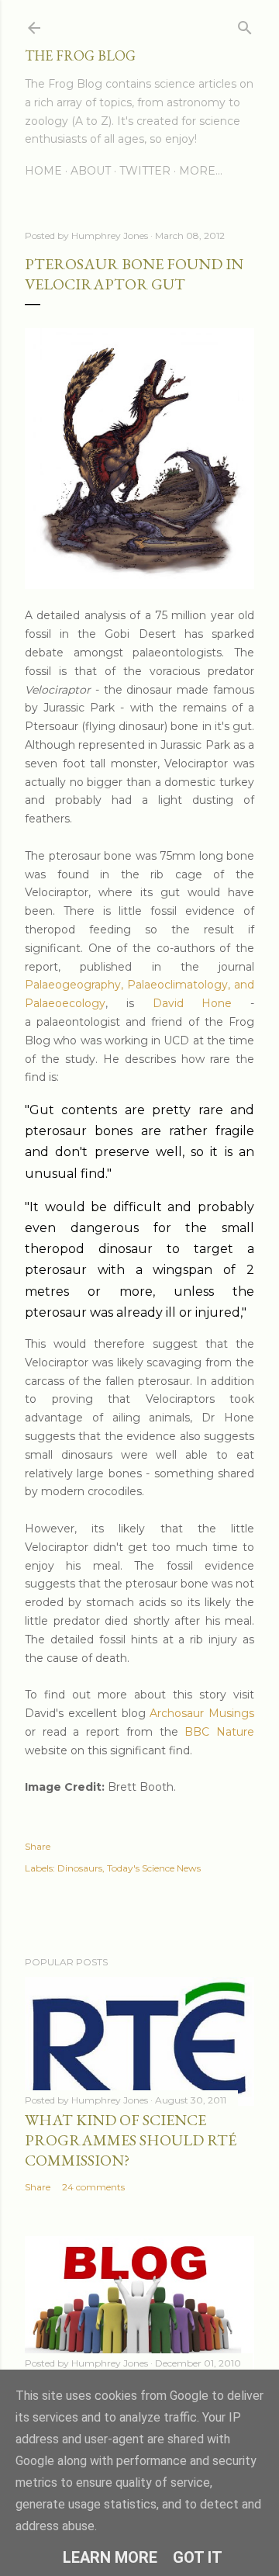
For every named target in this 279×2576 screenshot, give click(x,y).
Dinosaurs (80, 1868)
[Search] (245, 24)
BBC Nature (219, 1732)
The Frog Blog (80, 55)
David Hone (193, 1003)
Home (43, 171)
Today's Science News (154, 1868)
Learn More (110, 2557)
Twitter (145, 171)
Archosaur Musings (202, 1713)
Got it (198, 2557)
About (91, 171)
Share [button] (38, 1846)
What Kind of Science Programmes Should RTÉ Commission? (131, 2140)
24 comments (93, 2187)
